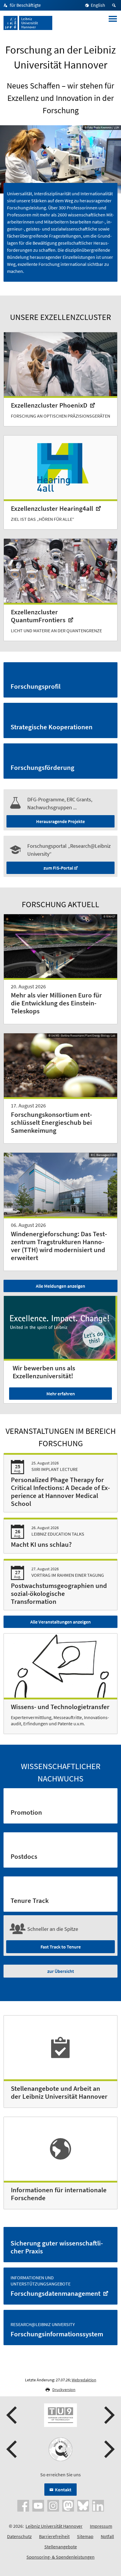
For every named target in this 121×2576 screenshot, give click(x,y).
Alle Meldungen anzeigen (60, 1286)
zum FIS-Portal (58, 868)
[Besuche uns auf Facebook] (23, 2505)
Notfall (107, 2536)
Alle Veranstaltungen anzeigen (60, 1622)
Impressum (101, 2526)
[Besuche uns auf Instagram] (53, 2505)
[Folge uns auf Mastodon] (68, 2505)
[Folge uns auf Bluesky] (83, 2505)
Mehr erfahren (61, 1394)
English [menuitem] (98, 5)
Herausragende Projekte (60, 821)
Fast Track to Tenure (61, 1947)
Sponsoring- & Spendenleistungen (60, 2557)
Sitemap (85, 2536)
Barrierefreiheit (54, 2536)
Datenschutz (19, 2536)
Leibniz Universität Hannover (54, 2526)
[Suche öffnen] (115, 5)
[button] (12, 2415)
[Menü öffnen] (113, 23)
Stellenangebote (61, 2547)
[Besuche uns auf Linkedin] (98, 2505)
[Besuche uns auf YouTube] (38, 2505)
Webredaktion (84, 2380)
